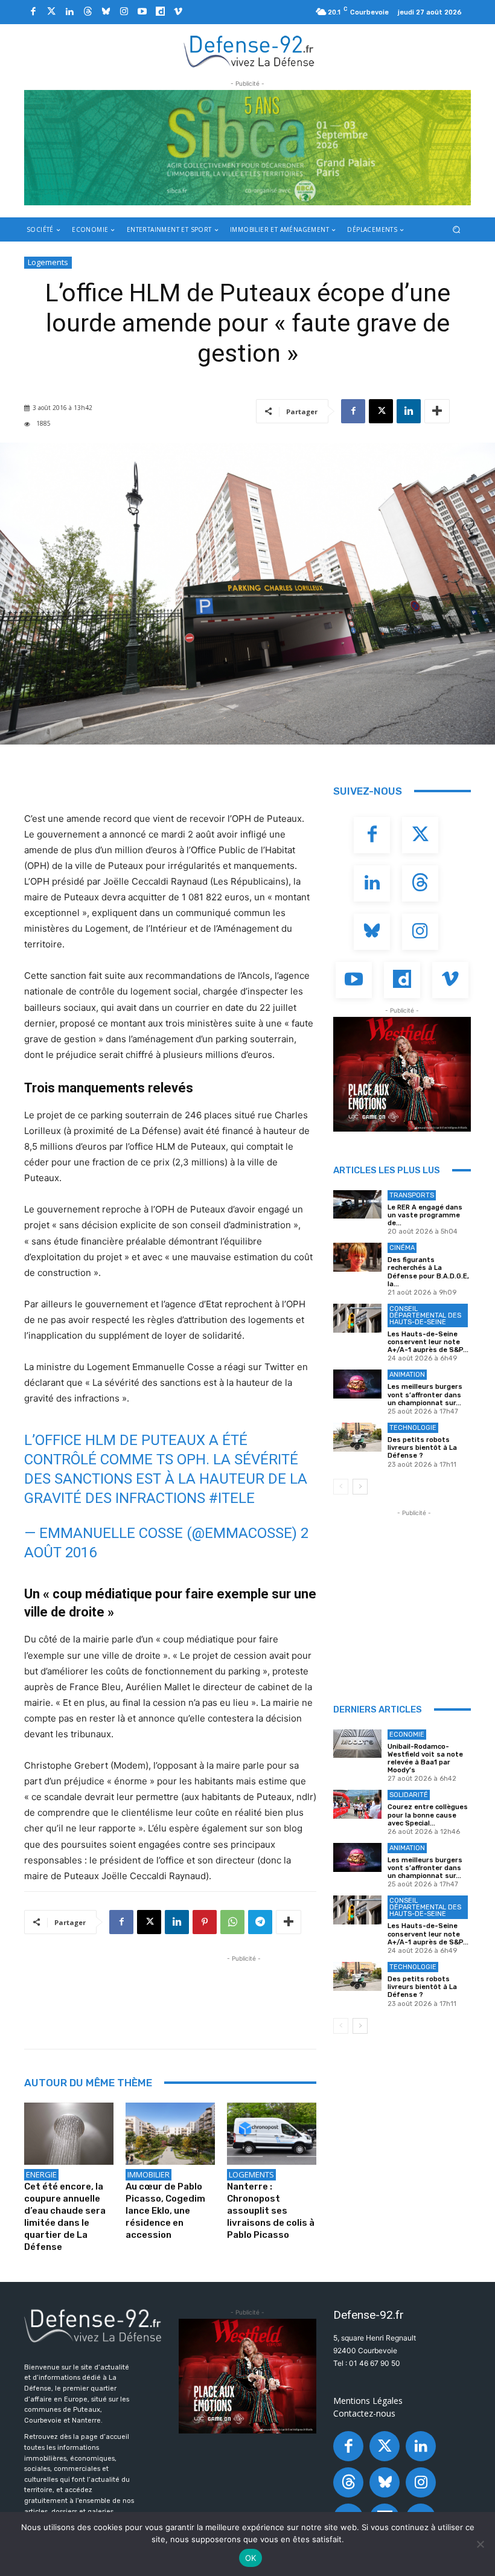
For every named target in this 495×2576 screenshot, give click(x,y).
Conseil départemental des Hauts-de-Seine (425, 1315)
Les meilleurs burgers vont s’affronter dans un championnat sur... (425, 1395)
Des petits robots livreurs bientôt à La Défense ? (422, 1448)
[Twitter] (51, 12)
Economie (407, 1735)
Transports (412, 1195)
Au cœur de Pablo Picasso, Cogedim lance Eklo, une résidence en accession (165, 2211)
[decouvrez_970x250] (247, 148)
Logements (48, 262)
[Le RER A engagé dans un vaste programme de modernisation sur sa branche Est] (357, 1205)
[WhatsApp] (232, 1922)
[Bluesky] (106, 12)
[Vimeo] (178, 12)
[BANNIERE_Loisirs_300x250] (402, 1074)
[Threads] (88, 12)
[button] (457, 229)
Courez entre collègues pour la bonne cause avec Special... (428, 1815)
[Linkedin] (69, 12)
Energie (41, 2174)
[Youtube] (142, 12)
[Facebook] (33, 12)
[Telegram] (260, 1922)
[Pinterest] (205, 1922)
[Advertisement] (244, 1992)
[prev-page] (341, 1487)
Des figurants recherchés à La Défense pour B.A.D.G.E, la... (428, 1272)
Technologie (413, 1428)
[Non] (480, 2544)
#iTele (232, 1498)
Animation (407, 1375)
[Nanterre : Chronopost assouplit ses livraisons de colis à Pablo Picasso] (272, 2134)
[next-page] (360, 1487)
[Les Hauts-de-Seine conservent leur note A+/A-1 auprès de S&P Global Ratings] (357, 1318)
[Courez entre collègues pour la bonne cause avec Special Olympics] (357, 1804)
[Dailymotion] (160, 12)
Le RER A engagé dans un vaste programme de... (425, 1215)
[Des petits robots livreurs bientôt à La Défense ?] (357, 1437)
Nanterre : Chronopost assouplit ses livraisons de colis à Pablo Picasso (271, 2211)
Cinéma (402, 1248)
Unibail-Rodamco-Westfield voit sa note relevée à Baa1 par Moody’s (425, 1759)
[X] (381, 411)
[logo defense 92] (249, 51)
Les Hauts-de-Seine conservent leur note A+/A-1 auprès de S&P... (428, 1342)
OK (251, 2558)
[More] (437, 411)
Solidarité (409, 1795)
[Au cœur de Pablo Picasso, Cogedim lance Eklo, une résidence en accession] (170, 2134)
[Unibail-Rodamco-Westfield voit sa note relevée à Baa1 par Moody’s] (357, 1744)
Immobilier (148, 2174)
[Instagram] (124, 12)
